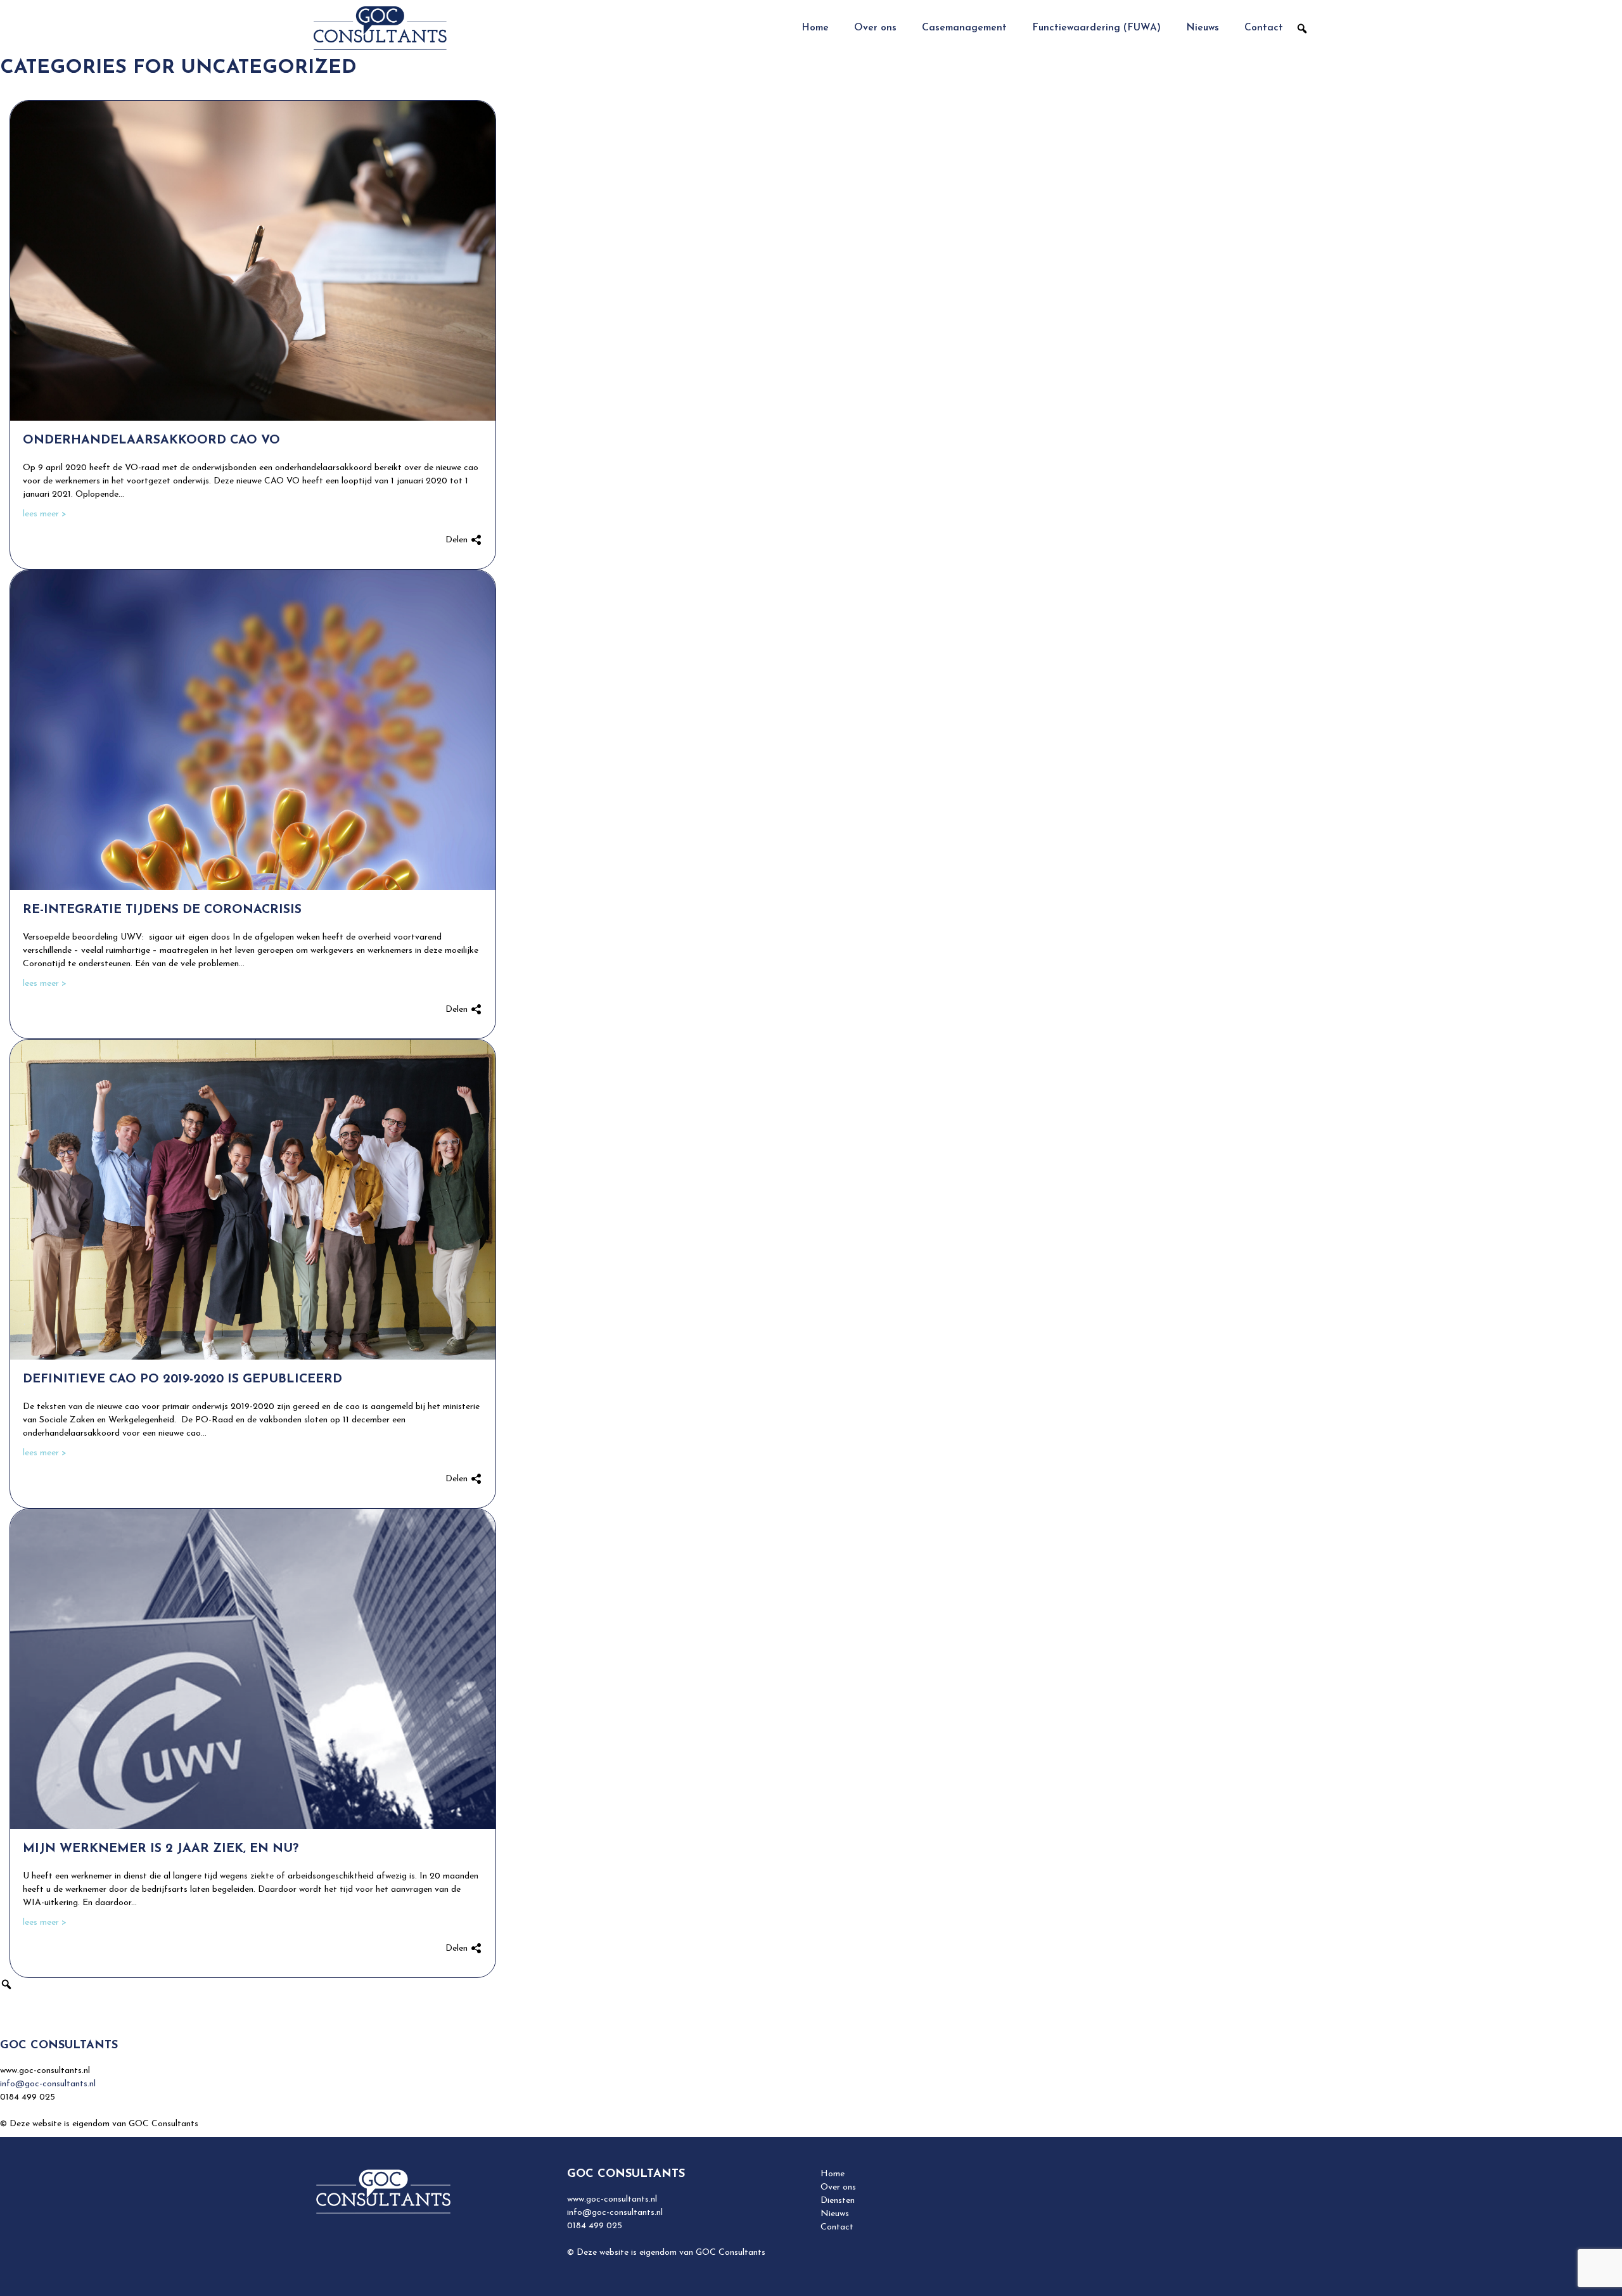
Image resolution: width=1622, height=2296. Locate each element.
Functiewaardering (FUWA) (1096, 28)
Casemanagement (964, 28)
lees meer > (45, 514)
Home (815, 28)
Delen (458, 540)
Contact (1264, 28)
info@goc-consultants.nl (48, 2084)
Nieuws (1203, 28)
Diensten (838, 2201)
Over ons (875, 28)
